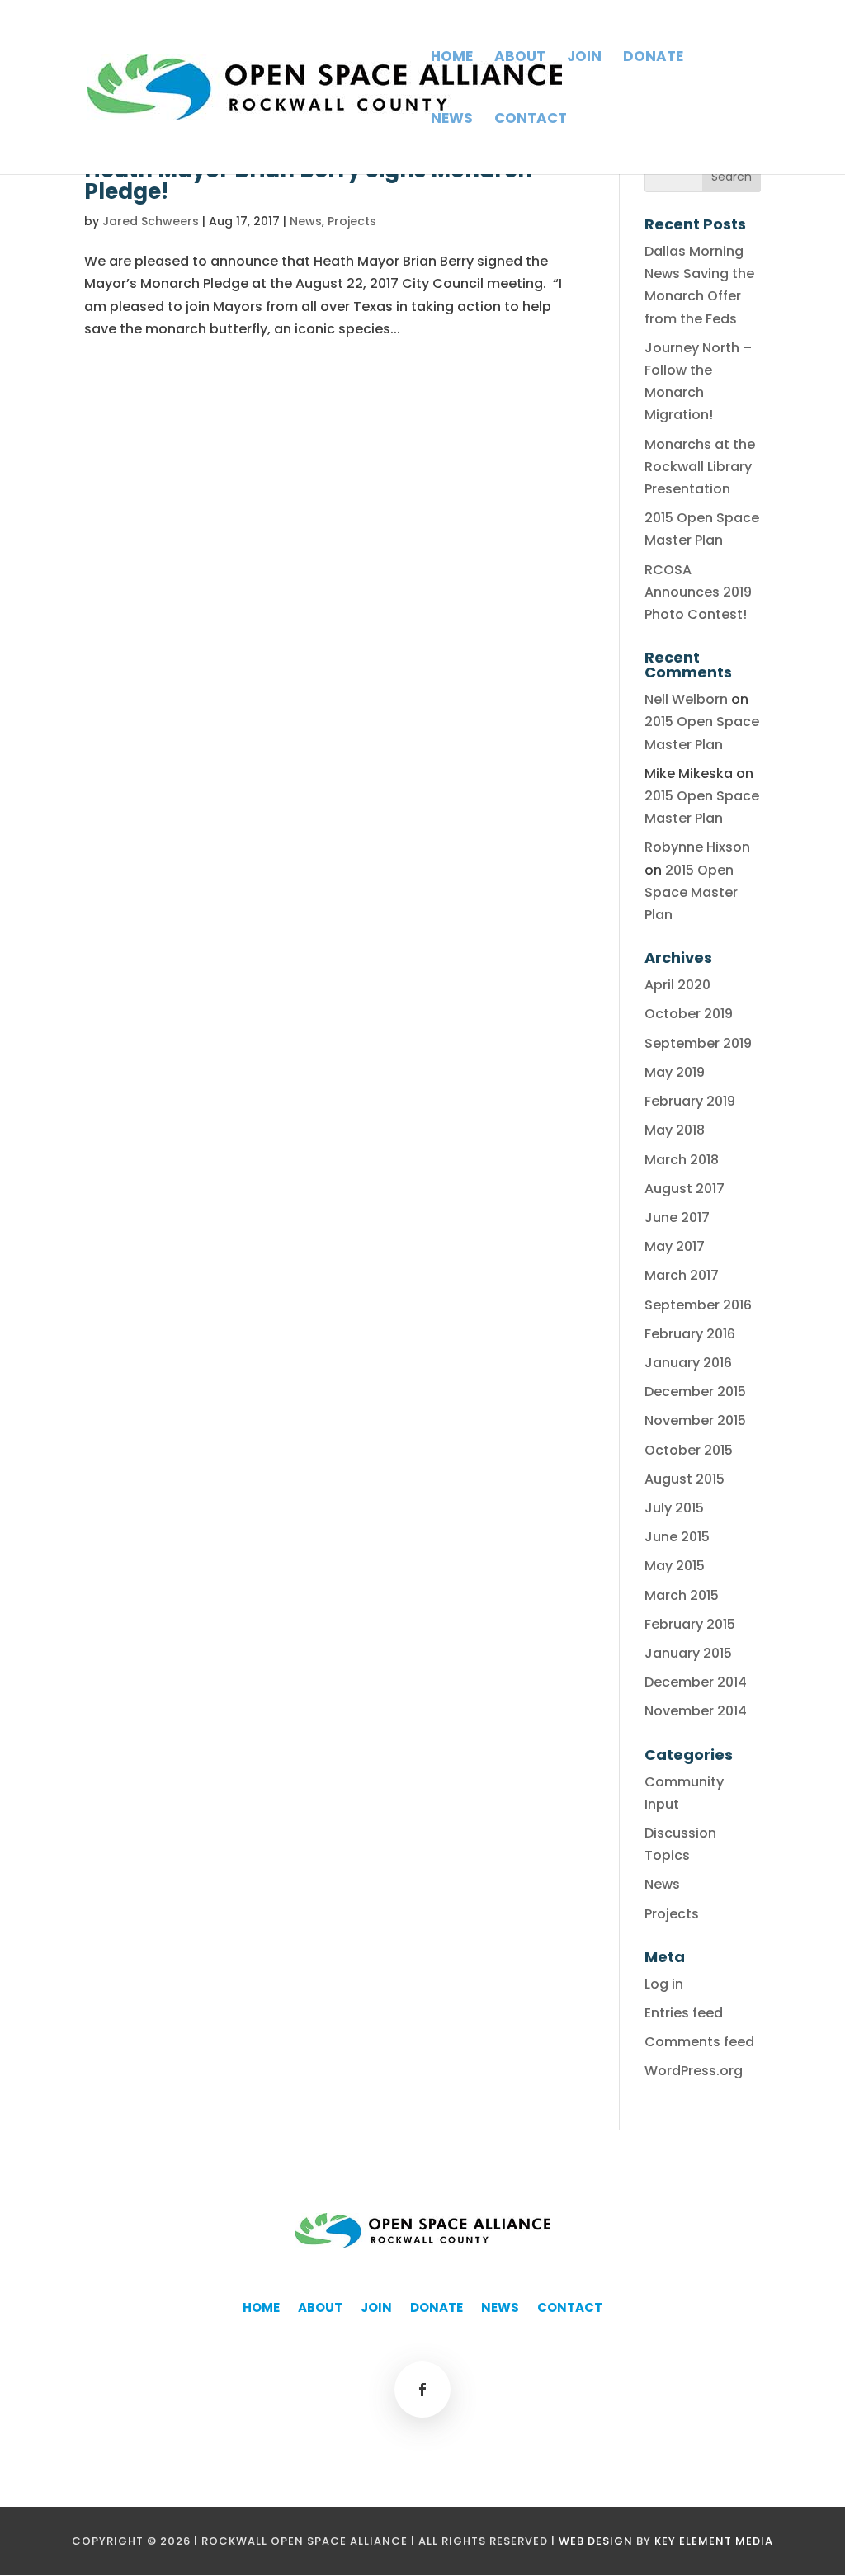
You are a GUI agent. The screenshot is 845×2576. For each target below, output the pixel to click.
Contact (531, 120)
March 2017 (682, 1275)
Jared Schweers (151, 221)
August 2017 (684, 1189)
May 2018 (675, 1130)
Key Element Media (714, 2541)
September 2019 (698, 1043)
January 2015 (688, 1653)
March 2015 (682, 1595)
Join (584, 58)
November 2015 (695, 1420)
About (520, 58)
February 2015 (690, 1624)
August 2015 (684, 1479)
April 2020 (677, 985)
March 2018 (682, 1160)
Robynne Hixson (697, 847)
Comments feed (699, 2042)
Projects (352, 221)
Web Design (596, 2541)
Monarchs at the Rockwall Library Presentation (700, 467)
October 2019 (689, 1014)
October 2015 (689, 1450)
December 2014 (696, 1682)
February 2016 (690, 1334)
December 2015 (695, 1392)
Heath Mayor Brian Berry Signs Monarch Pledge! (308, 181)
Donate (653, 58)
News (452, 120)
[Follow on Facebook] (422, 2390)
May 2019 (675, 1072)
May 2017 (675, 1246)
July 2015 (674, 1508)
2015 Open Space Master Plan (691, 892)
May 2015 (675, 1566)
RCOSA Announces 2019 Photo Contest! (698, 592)
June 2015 (677, 1537)
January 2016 (688, 1363)
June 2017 (677, 1217)
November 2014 (696, 1711)
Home (452, 58)
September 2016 (698, 1305)
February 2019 (690, 1101)
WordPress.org (694, 2071)
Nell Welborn (686, 699)
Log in (664, 1984)
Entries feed (684, 2013)
